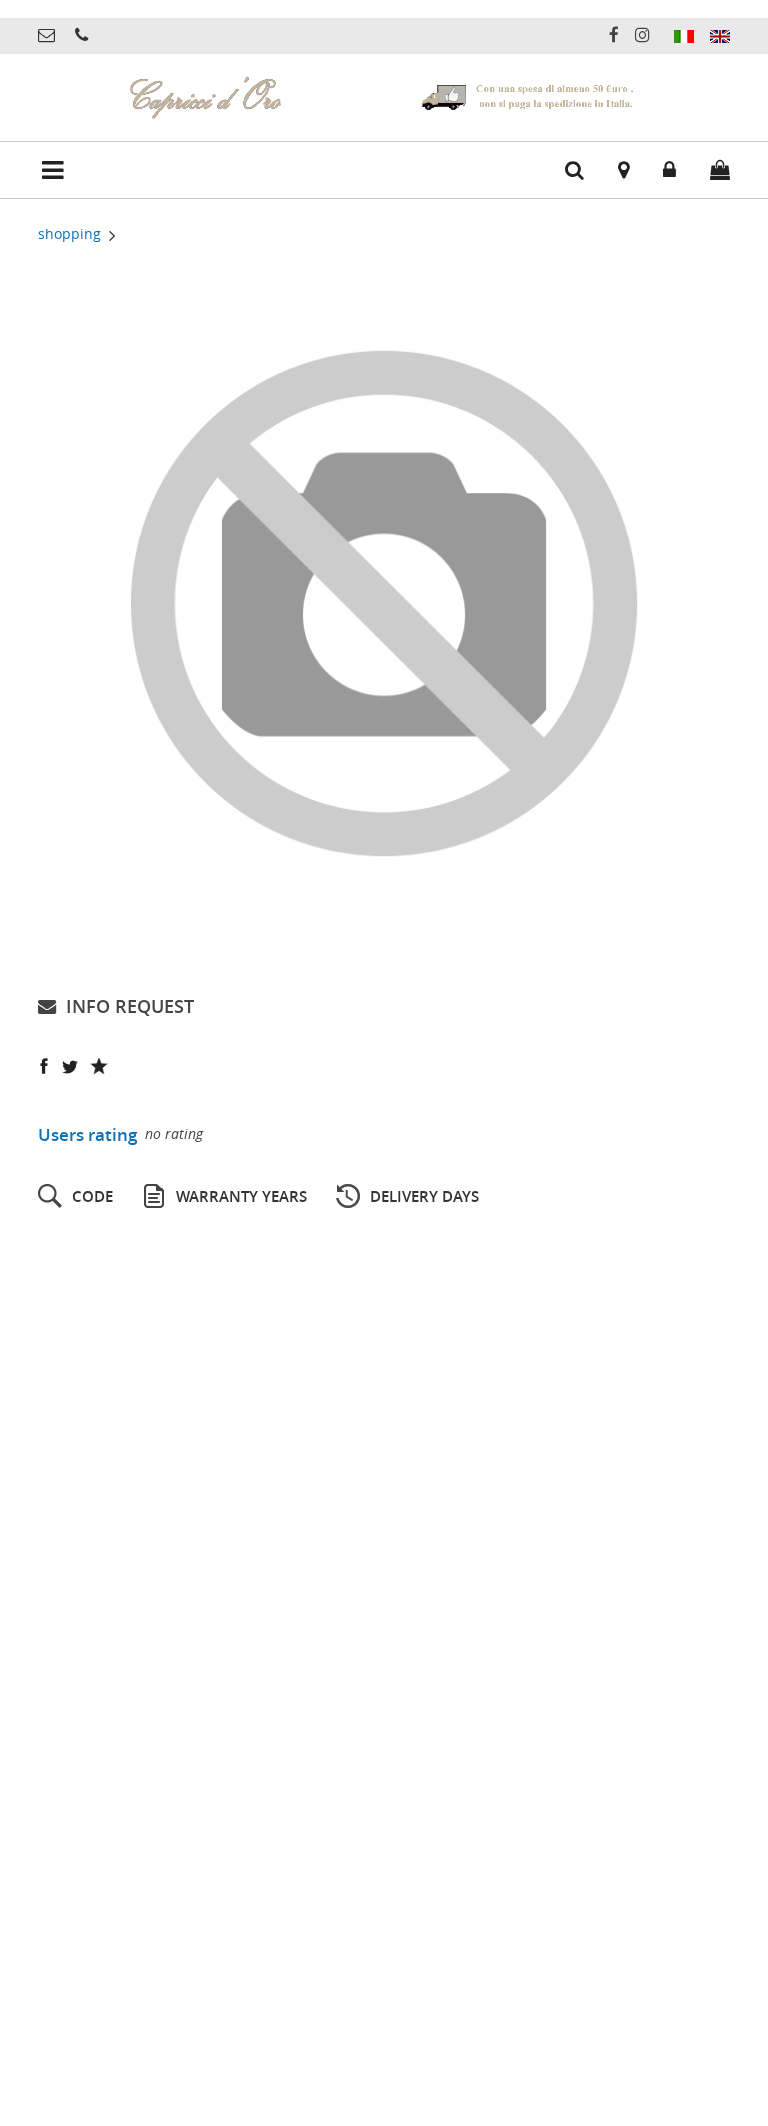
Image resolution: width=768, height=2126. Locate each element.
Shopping (71, 233)
